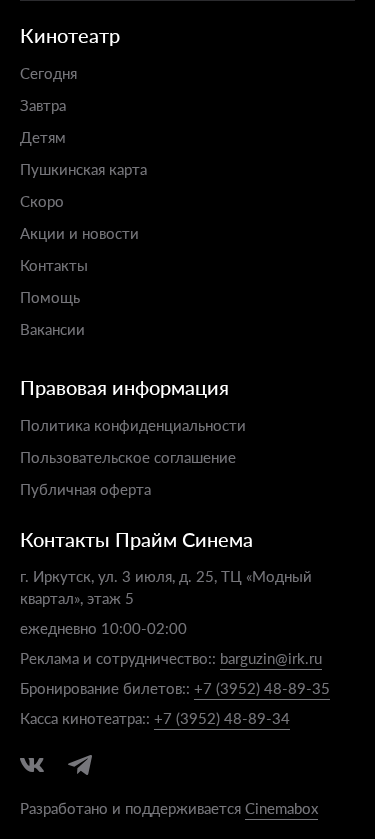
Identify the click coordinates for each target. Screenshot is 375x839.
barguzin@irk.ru (271, 657)
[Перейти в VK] (32, 765)
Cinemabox (281, 807)
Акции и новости (79, 232)
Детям (43, 136)
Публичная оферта (85, 488)
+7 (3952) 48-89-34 (222, 717)
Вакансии (52, 328)
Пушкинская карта (83, 168)
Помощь (50, 296)
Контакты (54, 264)
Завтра (43, 104)
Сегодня (48, 72)
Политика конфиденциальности (133, 424)
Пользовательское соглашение (128, 456)
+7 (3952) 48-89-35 (262, 687)
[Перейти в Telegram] (80, 765)
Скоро (42, 200)
